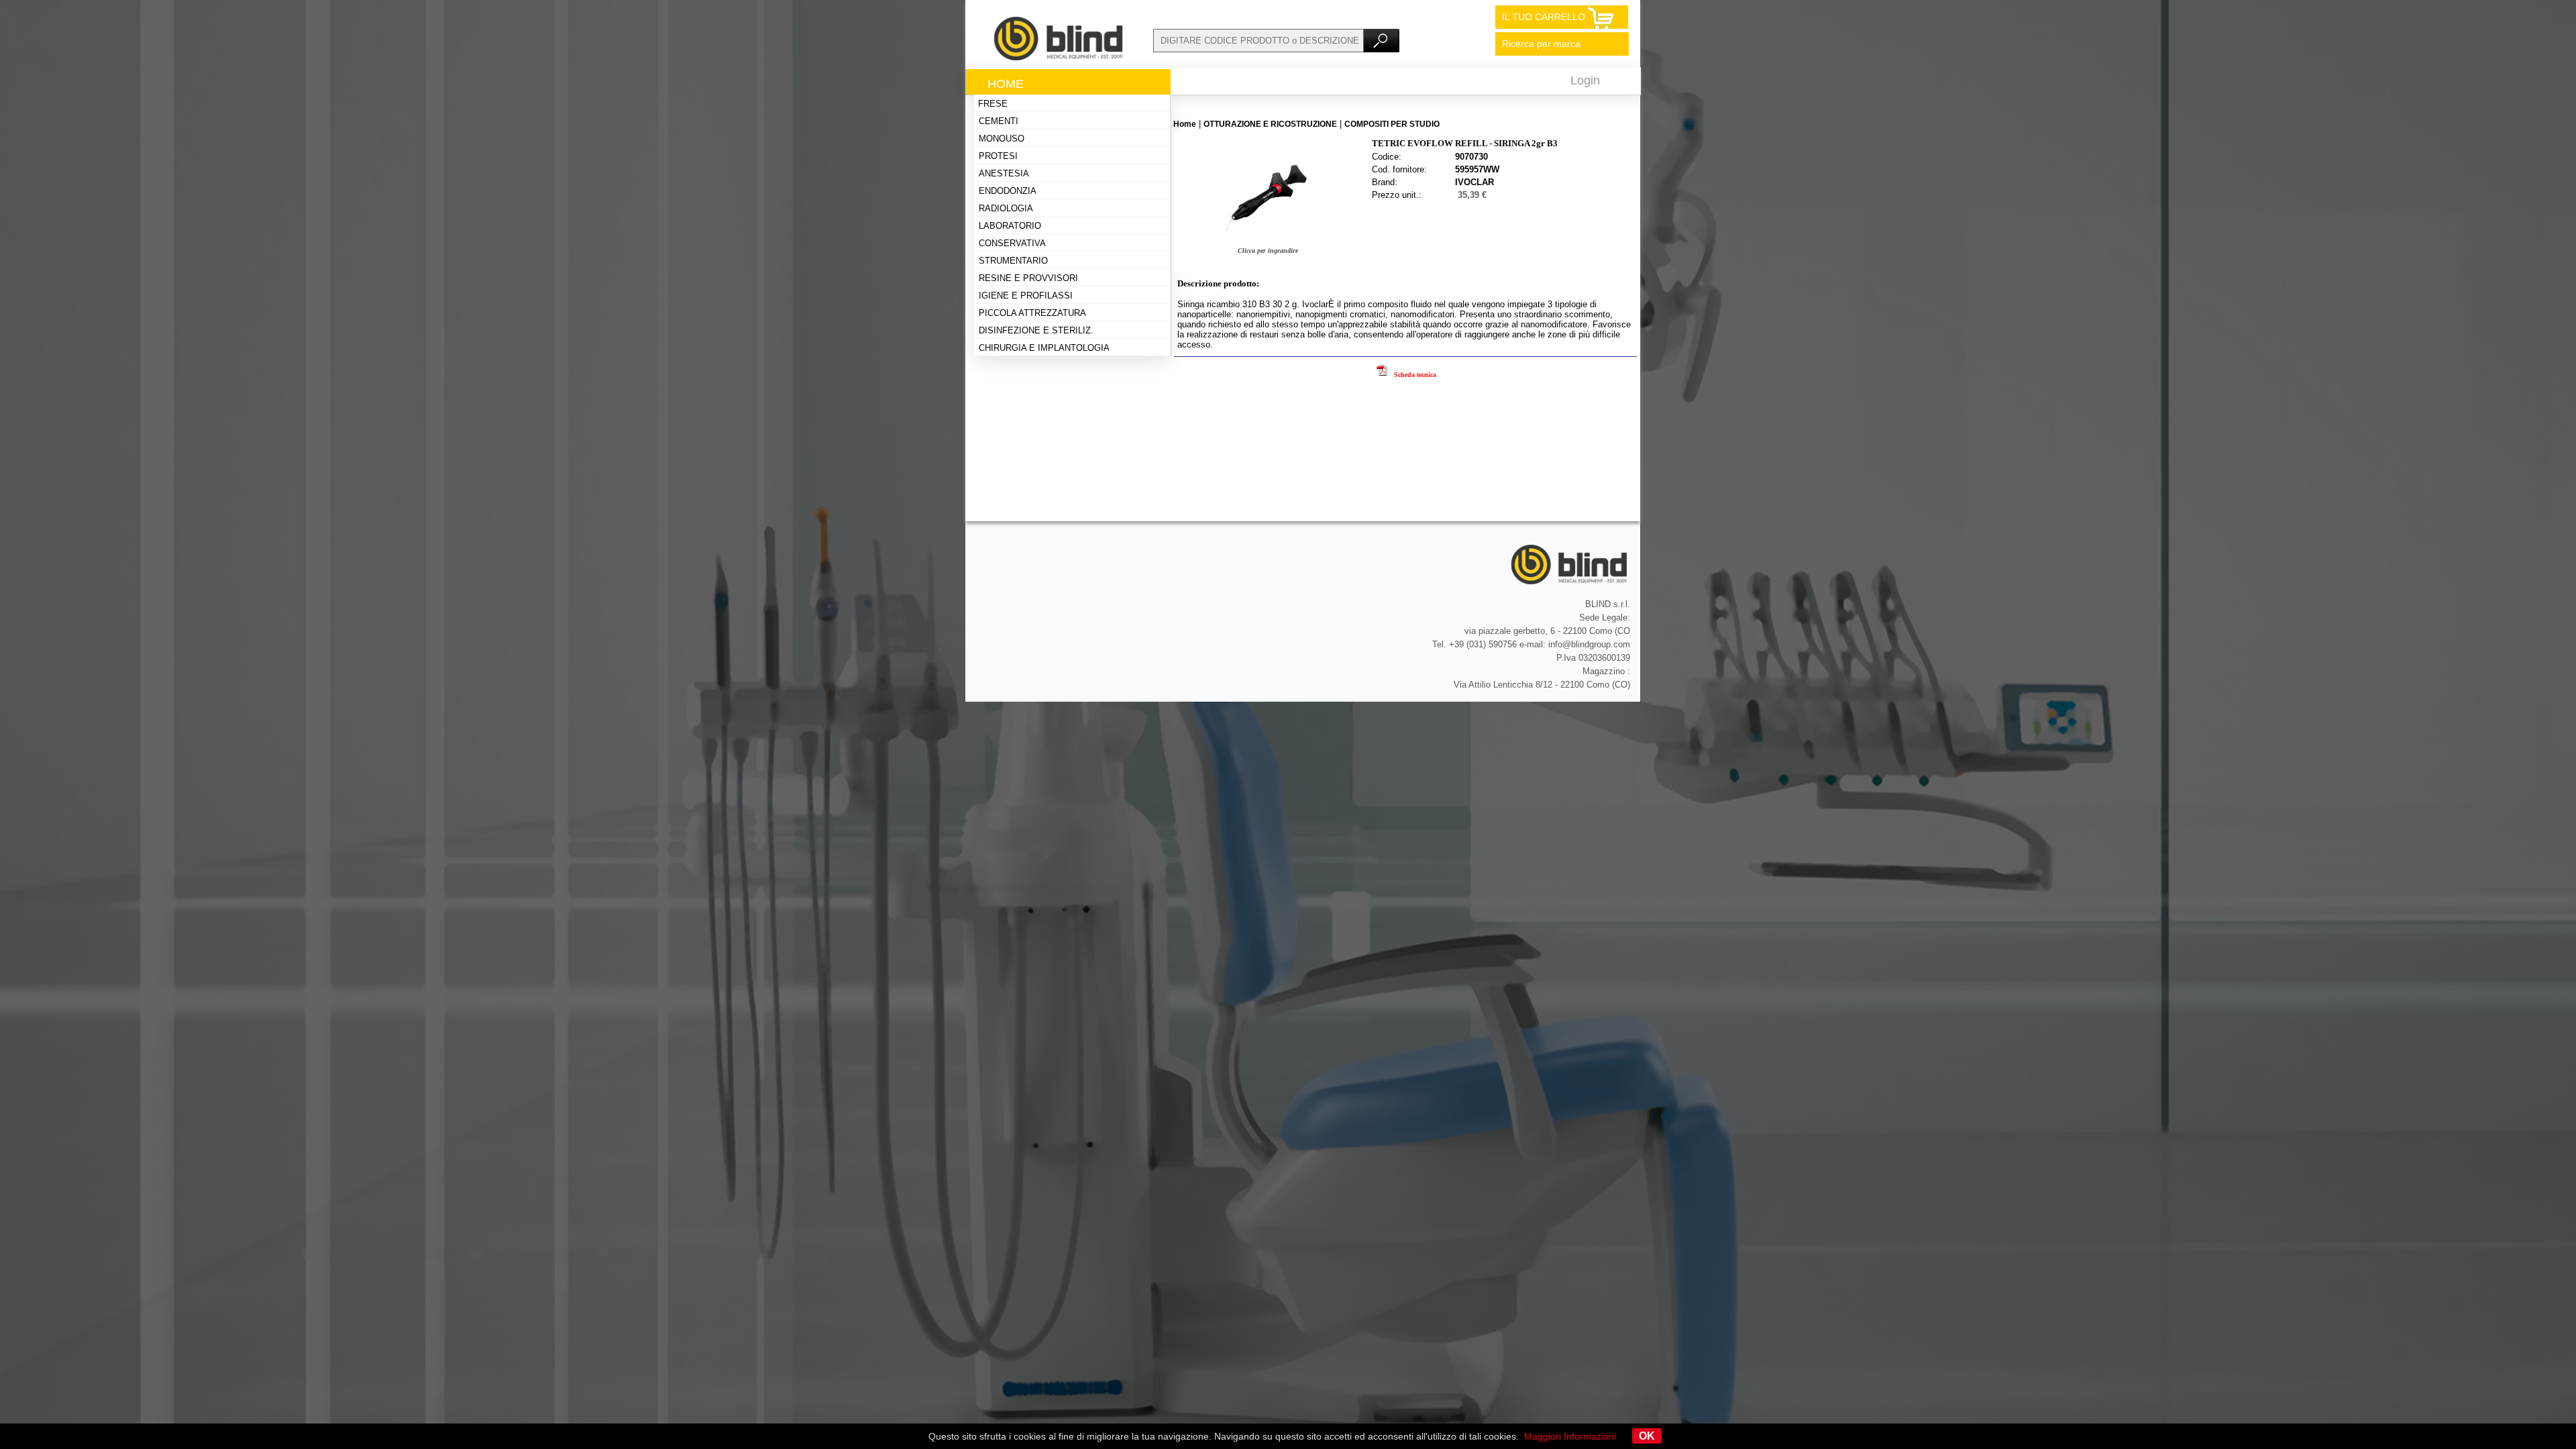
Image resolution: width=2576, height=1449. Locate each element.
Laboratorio (1010, 226)
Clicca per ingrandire (1268, 251)
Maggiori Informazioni (1570, 1436)
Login (1585, 80)
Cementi (999, 121)
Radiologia (1006, 208)
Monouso (1002, 139)
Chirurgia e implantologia (1044, 348)
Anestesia (1004, 173)
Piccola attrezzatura (1032, 313)
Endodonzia (1008, 191)
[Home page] (1059, 57)
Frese (993, 104)
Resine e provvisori (1028, 278)
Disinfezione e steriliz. (1036, 330)
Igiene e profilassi (1026, 296)
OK (1647, 1436)
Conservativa (1012, 243)
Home (1006, 84)
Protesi (998, 156)
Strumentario (1013, 261)
